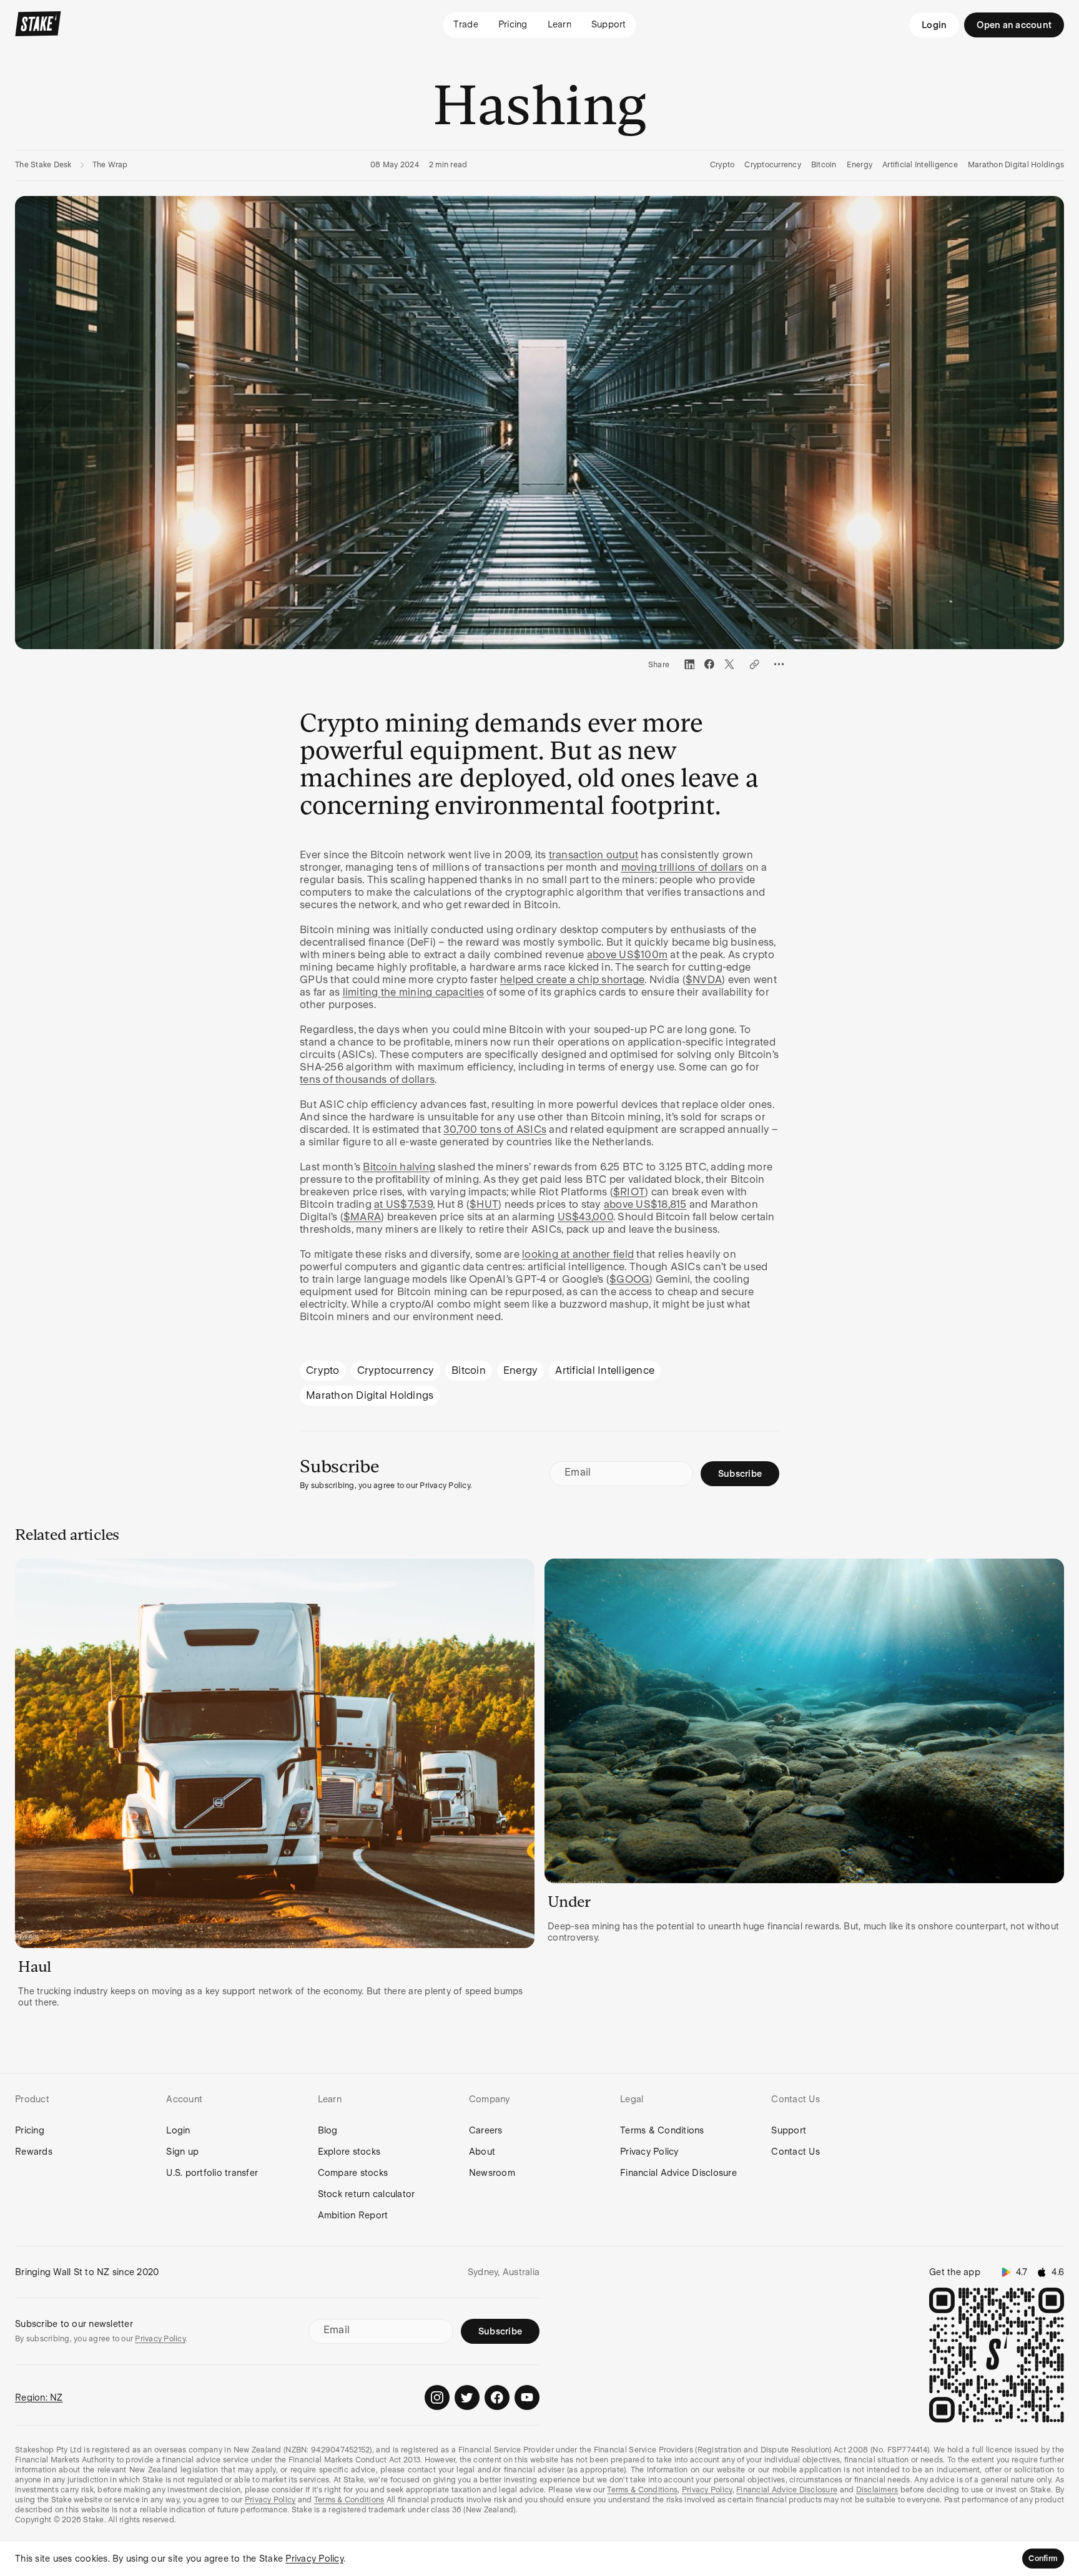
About (482, 2152)
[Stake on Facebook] (497, 2397)
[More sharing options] (779, 664)
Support (789, 2130)
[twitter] (729, 664)
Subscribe (740, 1474)
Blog (328, 2130)
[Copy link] (754, 664)
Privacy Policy (649, 2152)
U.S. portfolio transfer (212, 2173)
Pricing (30, 2130)
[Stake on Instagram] (437, 2397)
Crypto (722, 165)
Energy (860, 165)
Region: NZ (39, 2397)
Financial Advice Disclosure (678, 2173)
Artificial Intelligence (920, 165)
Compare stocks (353, 2173)
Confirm (1043, 2559)
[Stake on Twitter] (467, 2397)
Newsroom (492, 2173)
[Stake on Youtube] (527, 2397)
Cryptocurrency (773, 165)
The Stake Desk (43, 165)
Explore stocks (349, 2152)
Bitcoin (824, 165)
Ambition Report (353, 2215)
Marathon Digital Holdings (1016, 165)
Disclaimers (877, 2490)
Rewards (34, 2152)
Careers (486, 2130)
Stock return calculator (367, 2194)
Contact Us (796, 2152)
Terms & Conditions (662, 2130)
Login (934, 25)
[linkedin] (689, 664)
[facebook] (709, 664)
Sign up (182, 2152)
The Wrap (110, 165)
